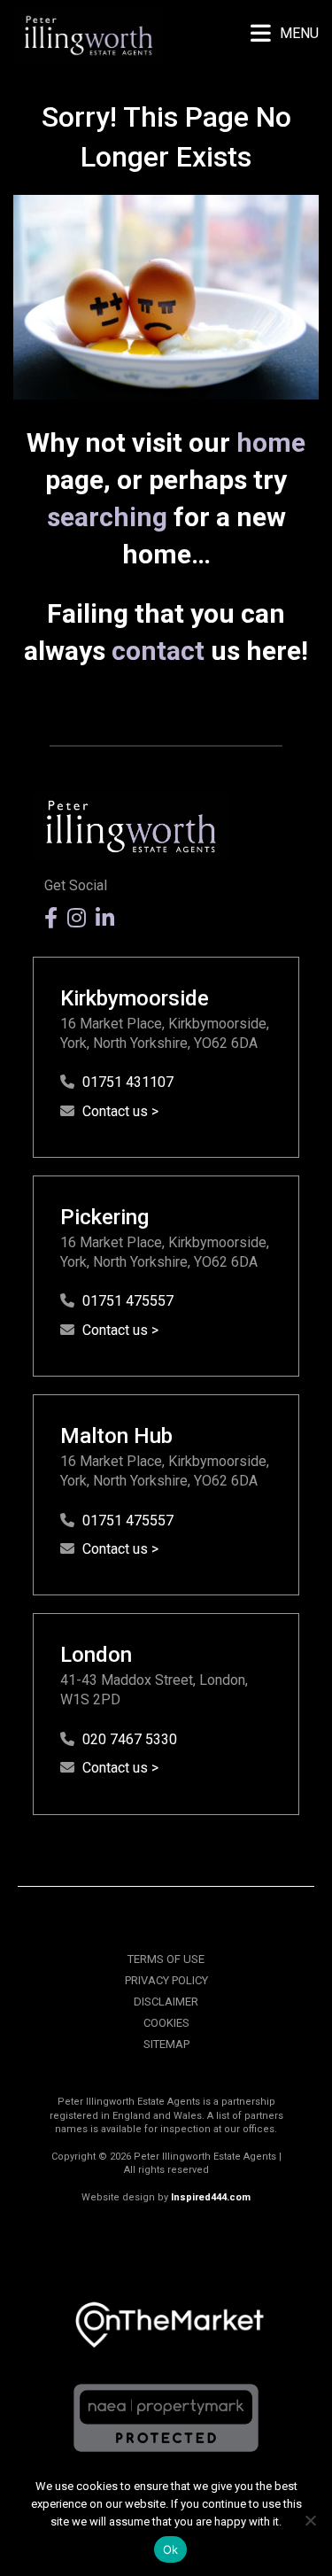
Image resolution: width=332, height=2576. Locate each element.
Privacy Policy (166, 1980)
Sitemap (166, 2044)
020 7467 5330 (130, 1739)
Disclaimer (166, 2002)
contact (158, 651)
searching (107, 517)
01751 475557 (128, 1301)
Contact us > (120, 1111)
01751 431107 (128, 1082)
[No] (310, 2520)
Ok (171, 2549)
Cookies (166, 2023)
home (271, 442)
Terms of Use (166, 1959)
